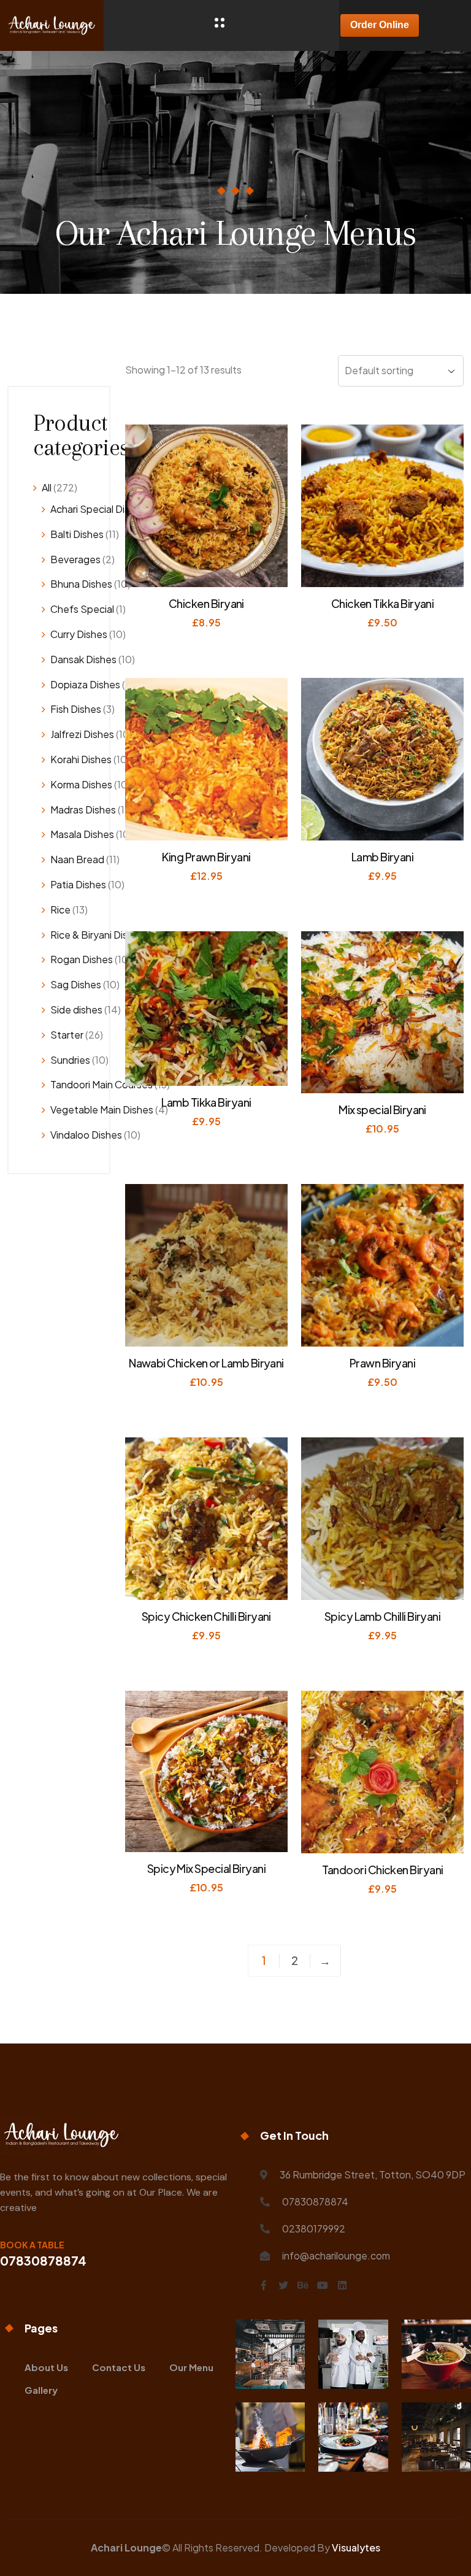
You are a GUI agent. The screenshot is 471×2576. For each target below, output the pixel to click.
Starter (67, 1035)
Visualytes (356, 2547)
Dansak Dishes (83, 659)
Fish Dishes (76, 709)
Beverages (75, 559)
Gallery (41, 2390)
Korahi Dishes (81, 759)
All (47, 487)
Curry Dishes (79, 634)
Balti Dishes (77, 534)
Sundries (70, 1060)
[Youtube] (323, 2285)
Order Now (209, 642)
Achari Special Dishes (98, 509)
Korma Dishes (81, 784)
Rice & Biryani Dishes (97, 935)
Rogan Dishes (82, 959)
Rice (60, 909)
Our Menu (191, 2367)
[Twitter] (283, 2285)
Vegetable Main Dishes (102, 1109)
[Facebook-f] (264, 2285)
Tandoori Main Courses (101, 1084)
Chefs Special (82, 609)
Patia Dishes (78, 884)
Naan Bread (77, 859)
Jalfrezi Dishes (82, 734)
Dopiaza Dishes (85, 684)
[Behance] (303, 2285)
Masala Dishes (82, 834)
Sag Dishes (76, 984)
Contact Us (119, 2367)
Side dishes (76, 1009)
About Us (46, 2367)
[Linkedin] (342, 2285)
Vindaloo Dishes (86, 1135)
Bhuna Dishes (81, 584)
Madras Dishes (83, 809)
